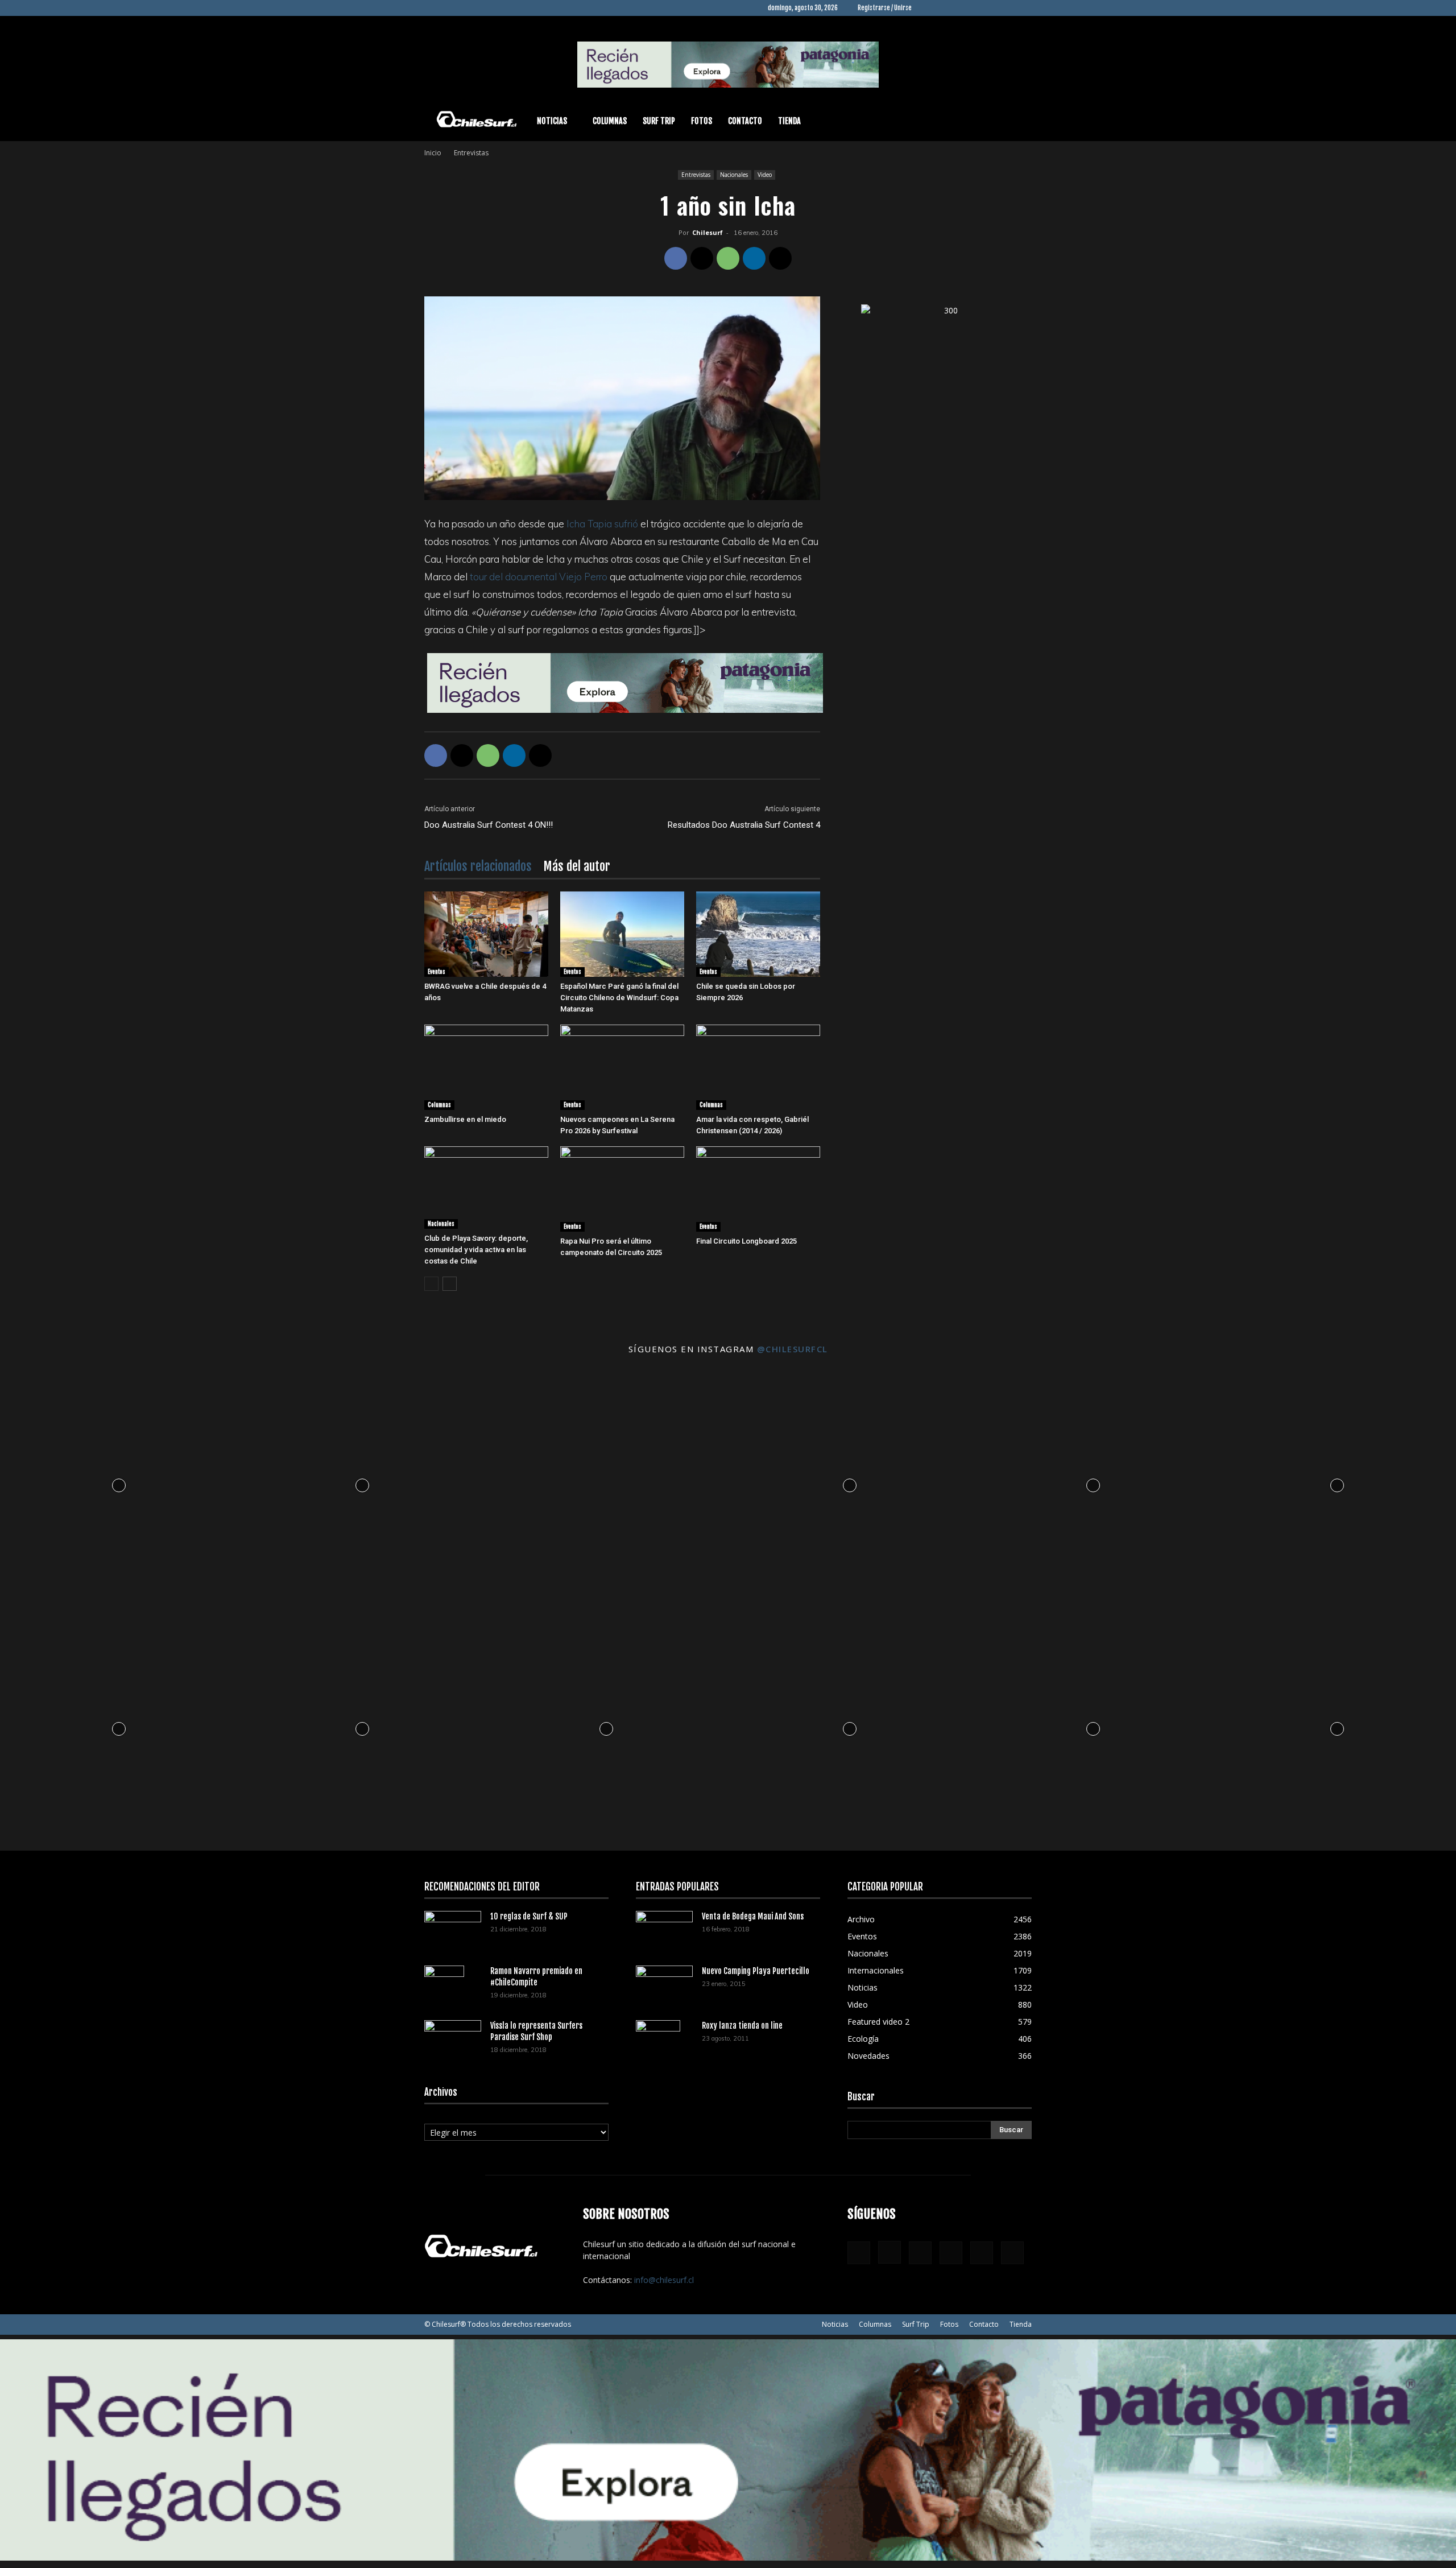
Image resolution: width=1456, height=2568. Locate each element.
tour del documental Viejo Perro (539, 577)
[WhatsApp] (728, 258)
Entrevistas (696, 175)
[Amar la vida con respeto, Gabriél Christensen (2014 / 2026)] (758, 1067)
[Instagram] (948, 8)
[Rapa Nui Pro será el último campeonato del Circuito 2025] (622, 1189)
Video (765, 175)
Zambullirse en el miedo (465, 1119)
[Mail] (986, 8)
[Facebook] (929, 8)
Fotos (702, 121)
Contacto (745, 121)
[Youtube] (1023, 8)
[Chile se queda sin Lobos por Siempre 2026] (758, 934)
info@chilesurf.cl (664, 2280)
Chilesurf (708, 232)
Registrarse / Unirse (885, 8)
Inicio (433, 153)
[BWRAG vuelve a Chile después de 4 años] (486, 934)
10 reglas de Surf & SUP (529, 1916)
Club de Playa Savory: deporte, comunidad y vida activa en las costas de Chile (476, 1250)
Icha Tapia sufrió (602, 524)
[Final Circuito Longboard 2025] (758, 1189)
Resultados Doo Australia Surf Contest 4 (744, 825)
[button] (1018, 122)
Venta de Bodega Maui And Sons (753, 1916)
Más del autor (577, 866)
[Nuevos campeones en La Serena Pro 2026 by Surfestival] (622, 1067)
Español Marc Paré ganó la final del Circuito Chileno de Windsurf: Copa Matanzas (619, 998)
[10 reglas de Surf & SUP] (453, 1930)
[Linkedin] (967, 8)
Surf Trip (659, 121)
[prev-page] (431, 1284)
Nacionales (734, 175)
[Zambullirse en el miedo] (486, 1067)
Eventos (437, 972)
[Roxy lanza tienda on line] (658, 2040)
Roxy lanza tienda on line (742, 2026)
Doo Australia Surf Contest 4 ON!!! (489, 825)
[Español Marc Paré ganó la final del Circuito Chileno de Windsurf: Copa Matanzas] (622, 934)
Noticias (552, 121)
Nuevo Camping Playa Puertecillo (756, 1971)
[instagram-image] (119, 1482)
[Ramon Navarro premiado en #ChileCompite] (444, 1985)
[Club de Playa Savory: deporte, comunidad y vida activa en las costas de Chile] (486, 1188)
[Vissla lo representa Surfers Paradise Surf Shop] (453, 2036)
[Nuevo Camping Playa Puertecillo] (664, 1982)
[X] (1004, 8)
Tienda (789, 121)
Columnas (610, 121)
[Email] (780, 258)
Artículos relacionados (478, 866)
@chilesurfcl (793, 1349)
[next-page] (450, 1284)
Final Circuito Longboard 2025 (746, 1241)
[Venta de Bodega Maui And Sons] (664, 1930)
